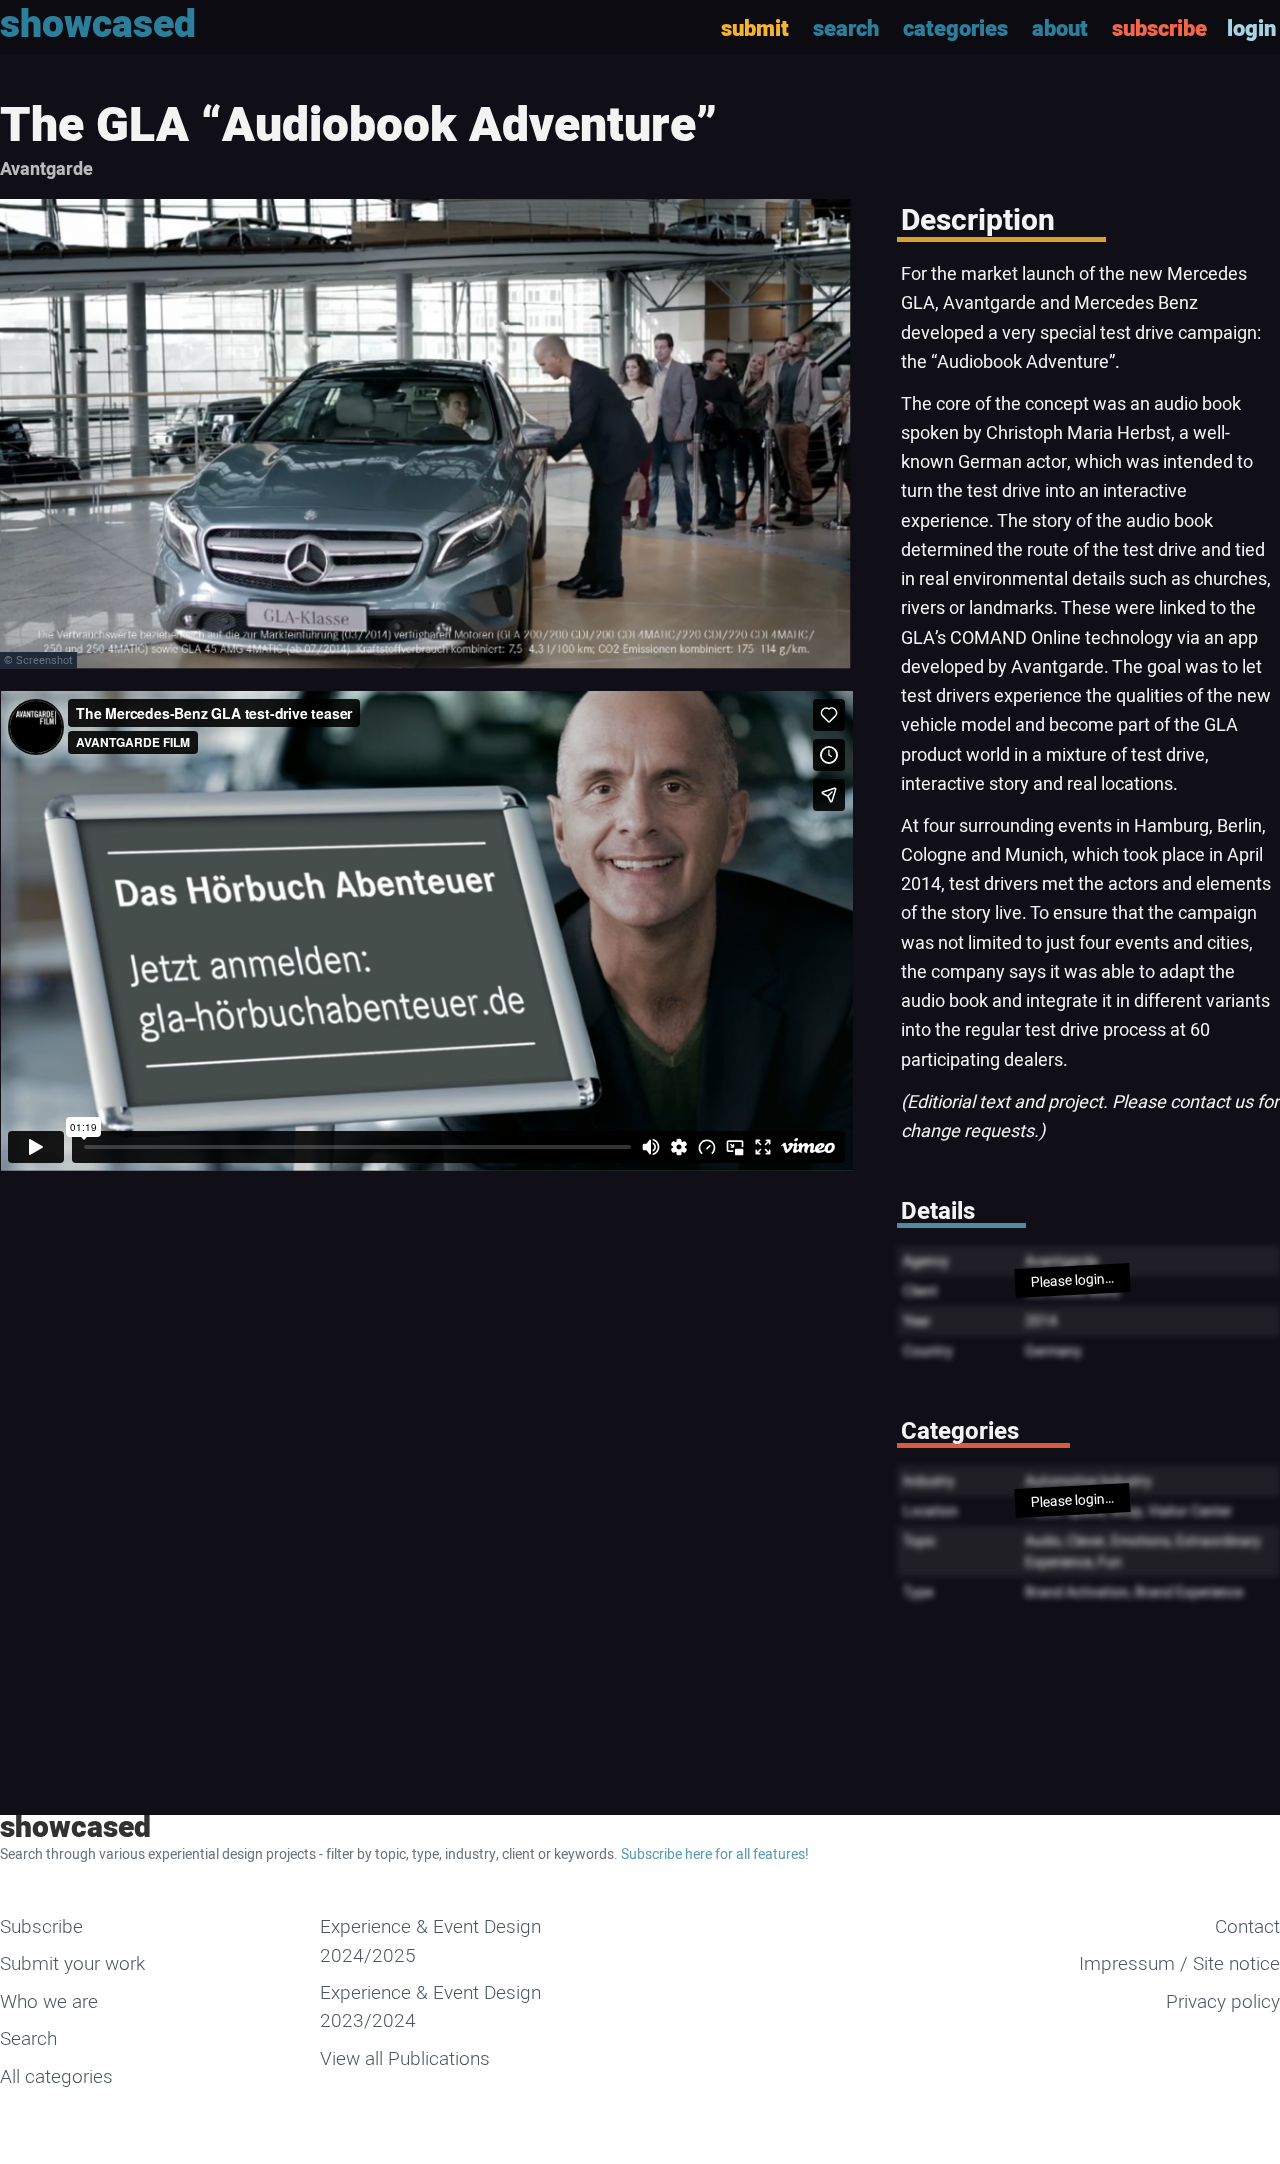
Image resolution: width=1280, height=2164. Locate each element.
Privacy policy (1223, 2002)
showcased (75, 1828)
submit (755, 29)
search (846, 29)
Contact (1247, 1927)
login (1251, 29)
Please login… (1072, 1280)
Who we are (49, 2002)
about (1060, 29)
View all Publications (405, 2059)
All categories (56, 2077)
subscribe (1159, 29)
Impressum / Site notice (1179, 1964)
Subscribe (41, 1927)
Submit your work (72, 1964)
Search (28, 2039)
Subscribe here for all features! (715, 1854)
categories (955, 29)
